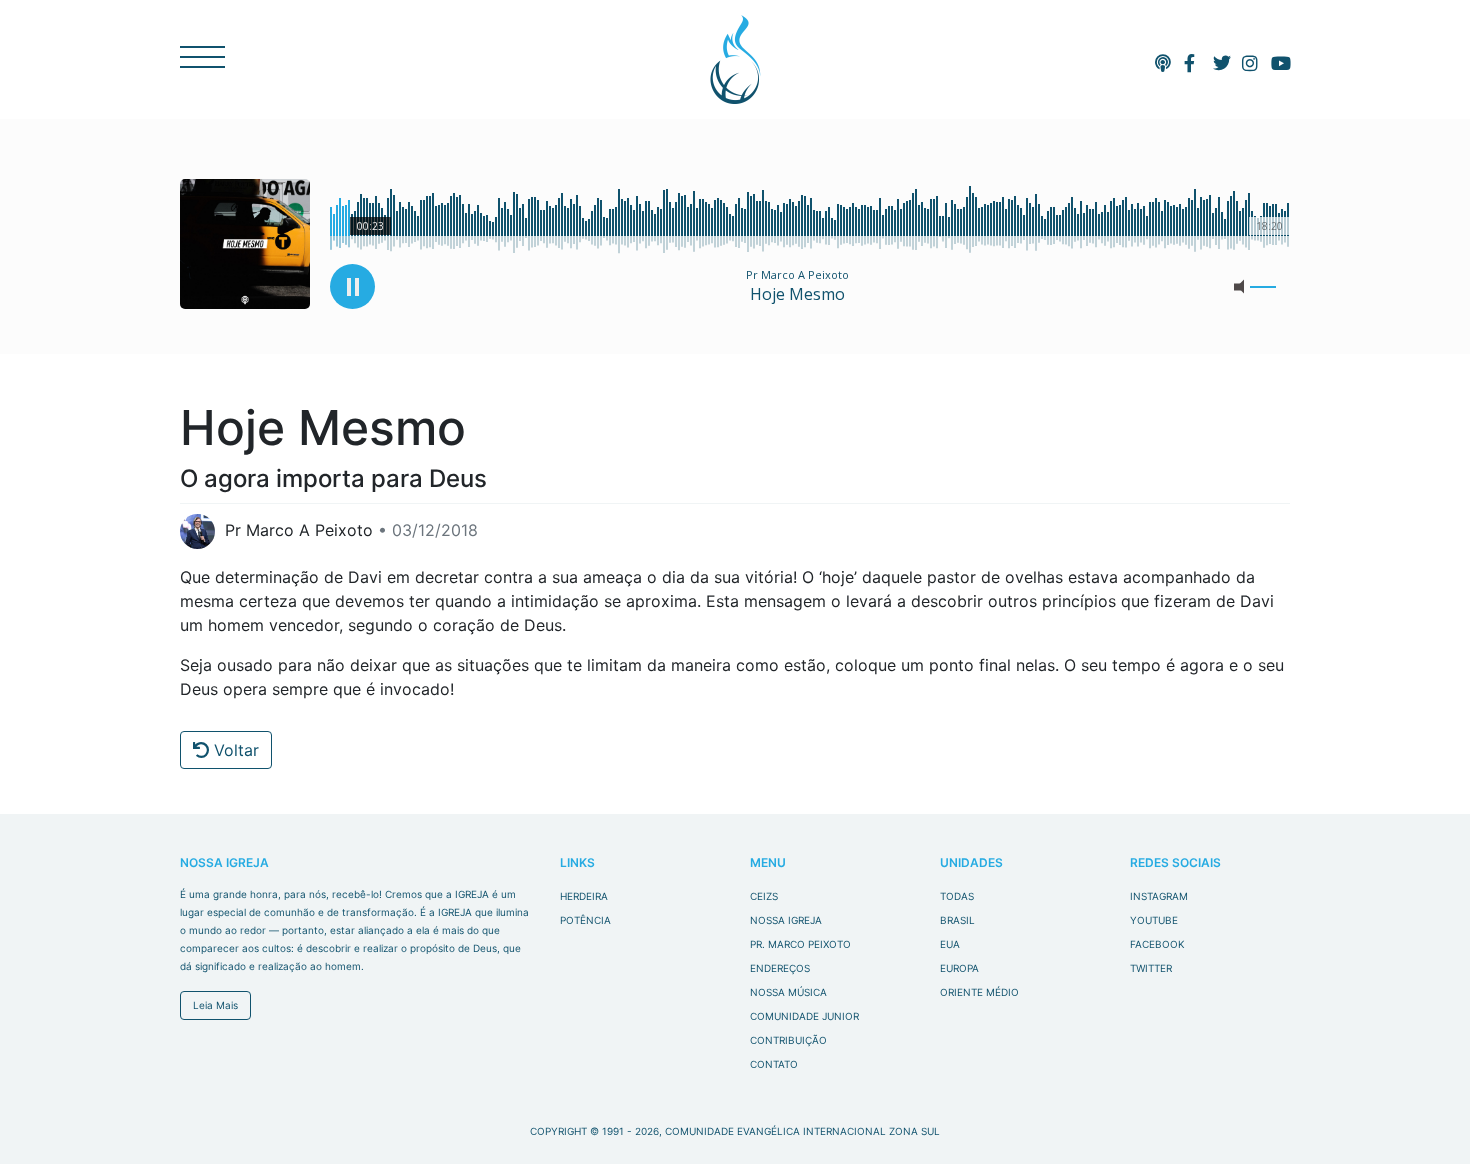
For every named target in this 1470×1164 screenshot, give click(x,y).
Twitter (1151, 968)
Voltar (234, 750)
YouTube (1154, 920)
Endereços (780, 968)
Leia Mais (215, 1005)
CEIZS (735, 59)
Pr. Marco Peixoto (800, 944)
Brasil (957, 920)
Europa (959, 968)
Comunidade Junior (804, 1016)
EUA (950, 944)
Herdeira (584, 896)
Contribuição (788, 1040)
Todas (957, 896)
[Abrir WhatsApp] (1420, 1113)
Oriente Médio (979, 992)
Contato (774, 1064)
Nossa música (788, 992)
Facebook (1157, 944)
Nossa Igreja (786, 920)
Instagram (1159, 896)
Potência (585, 920)
